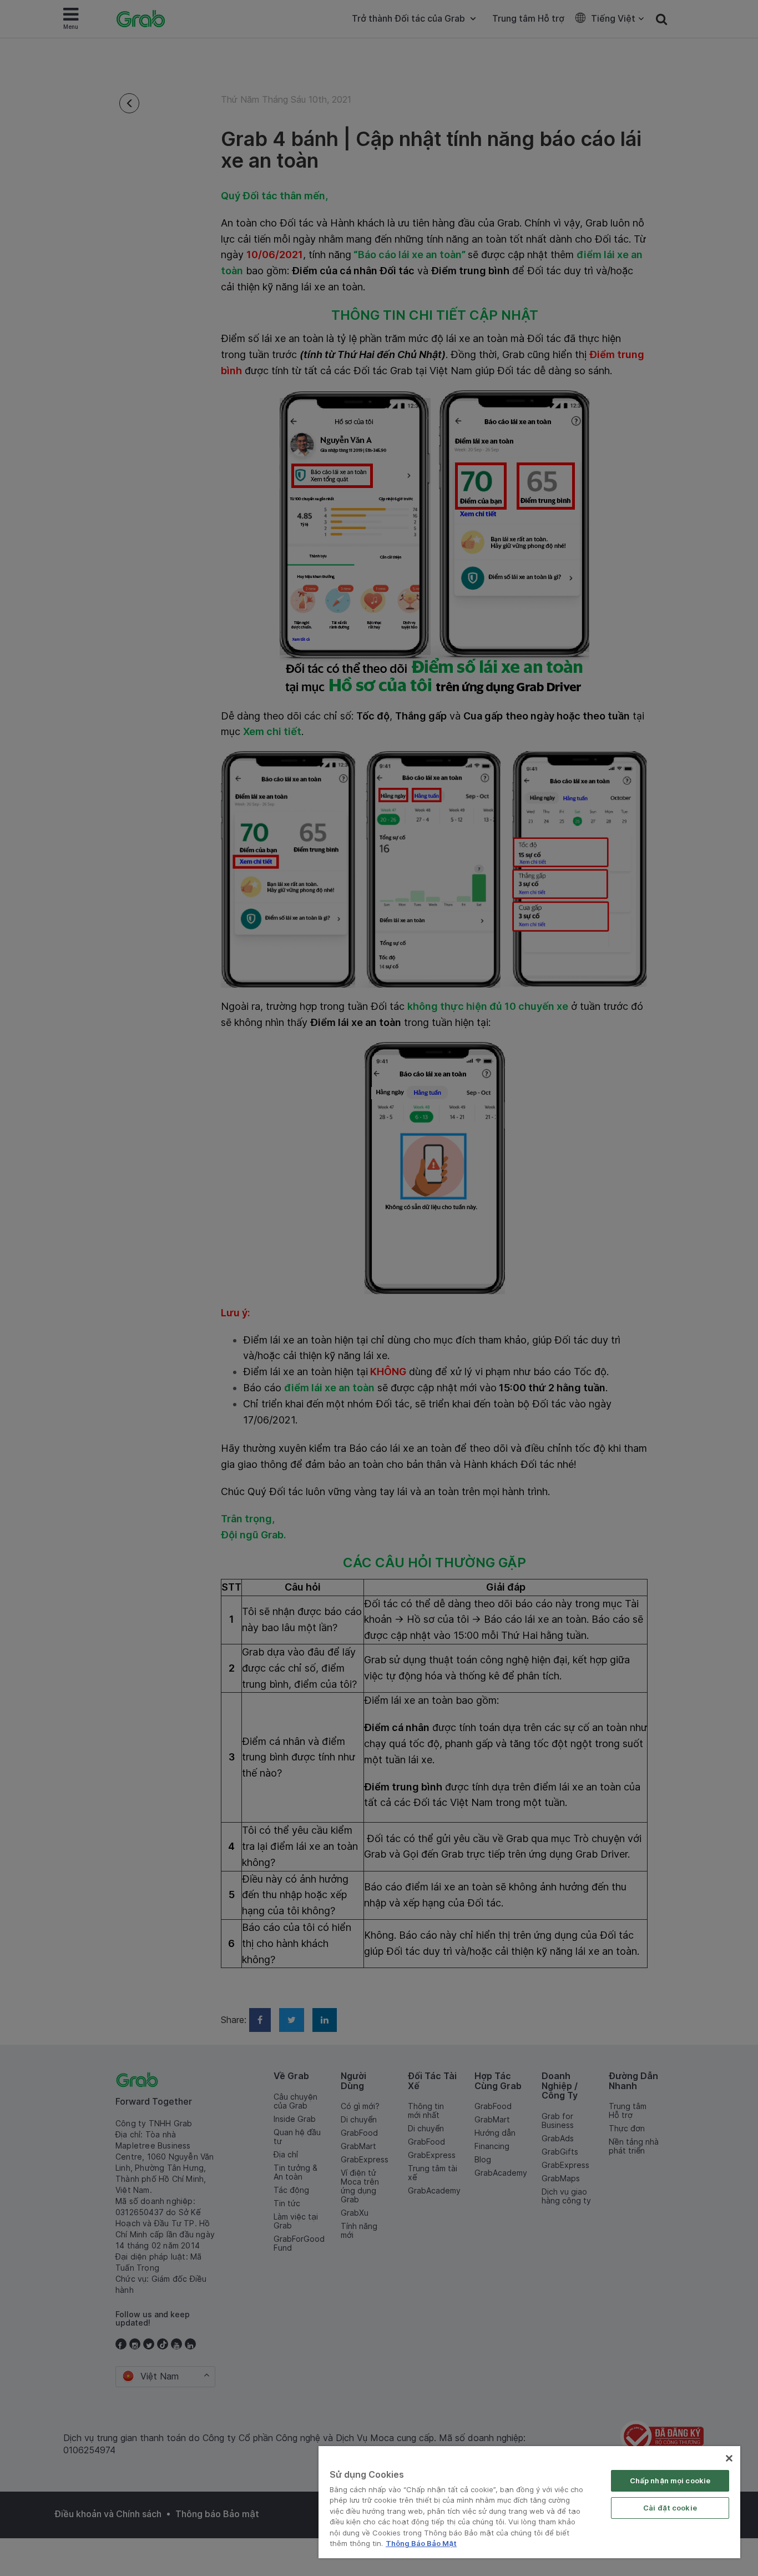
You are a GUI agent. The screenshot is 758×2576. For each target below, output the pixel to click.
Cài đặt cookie (670, 2508)
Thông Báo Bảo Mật (421, 2543)
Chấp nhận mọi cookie (670, 2481)
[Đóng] (729, 2458)
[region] (529, 2502)
